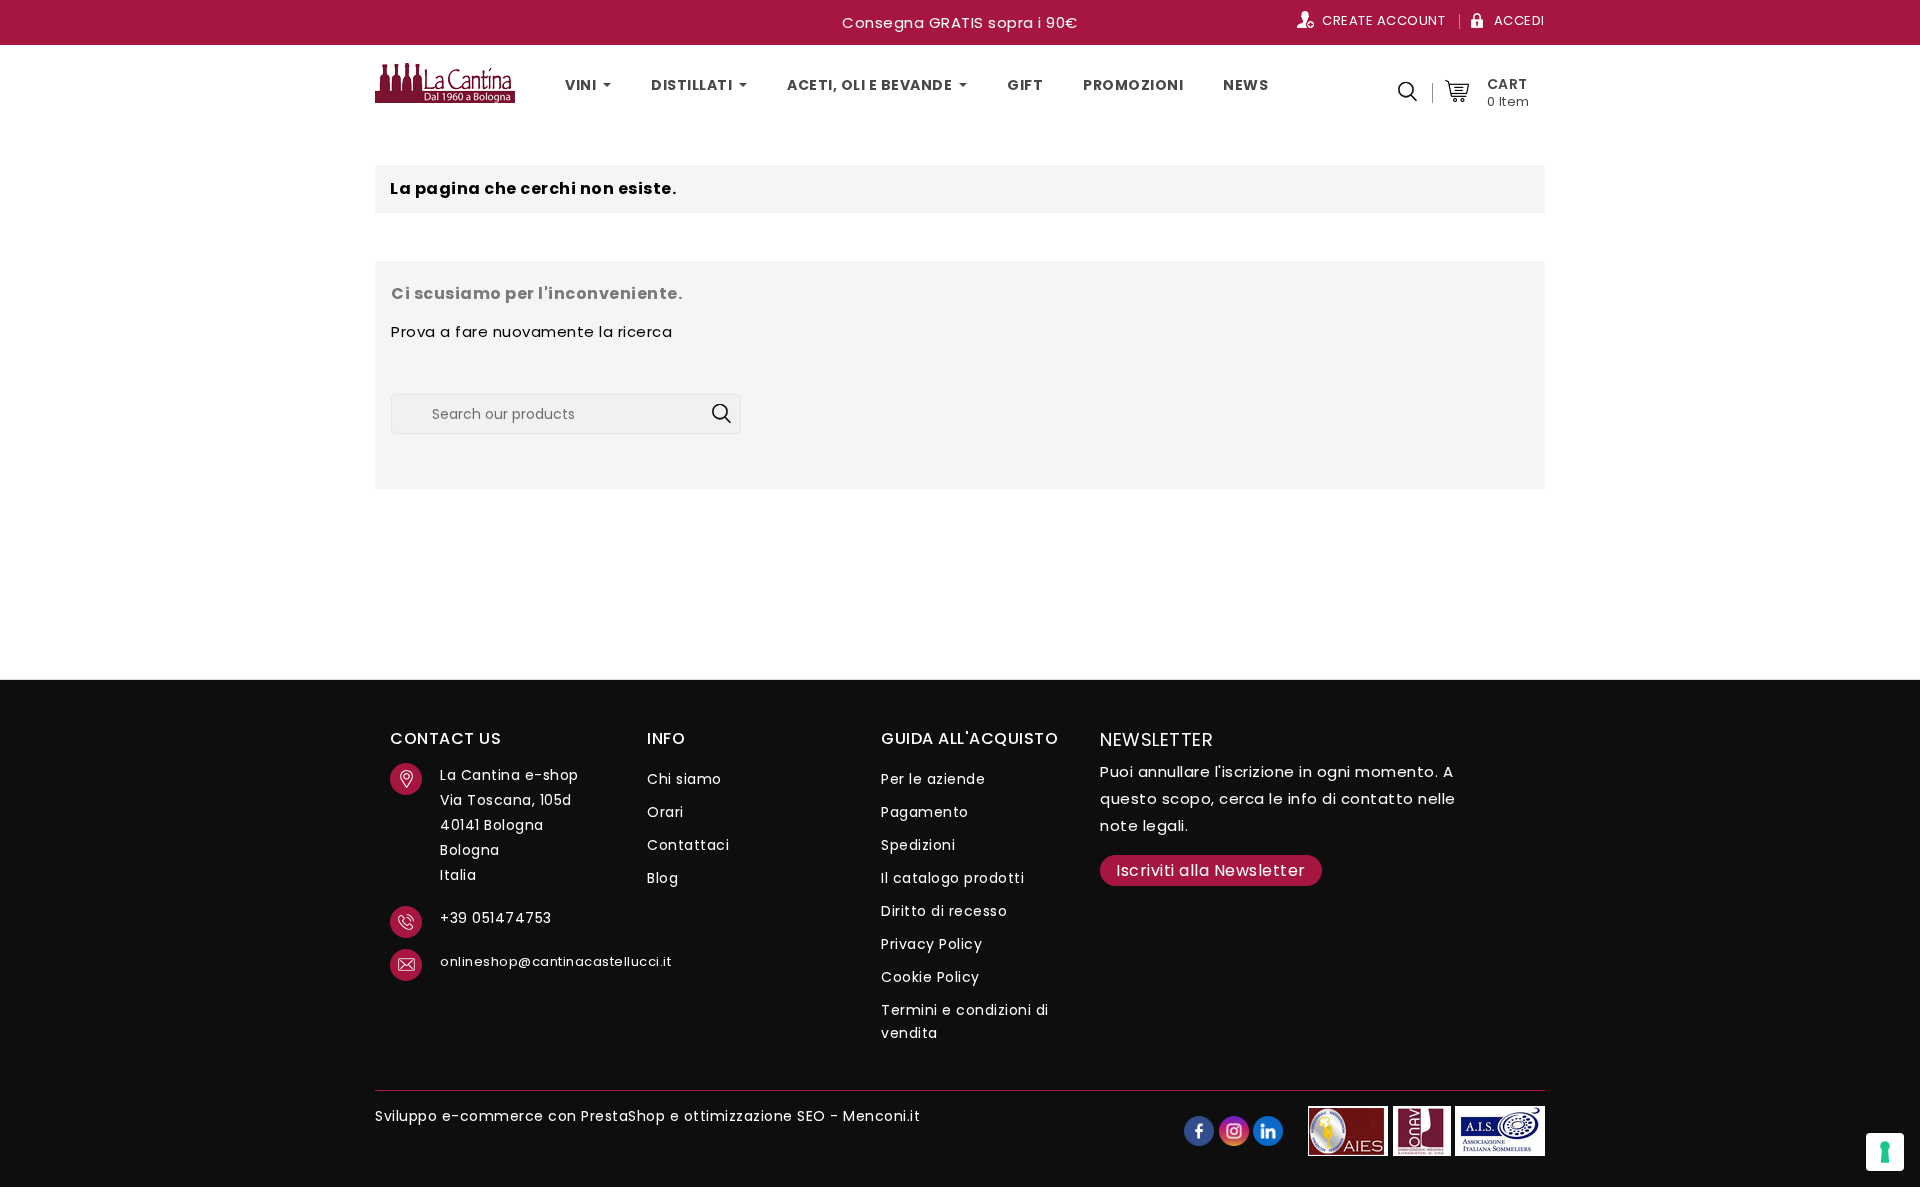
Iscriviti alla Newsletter (1211, 870)
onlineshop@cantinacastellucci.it (528, 961)
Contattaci (688, 845)
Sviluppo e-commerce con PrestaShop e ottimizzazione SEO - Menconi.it (647, 1116)
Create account (1383, 20)
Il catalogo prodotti (952, 878)
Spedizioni (918, 845)
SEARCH (721, 414)
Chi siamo (684, 779)
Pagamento (925, 812)
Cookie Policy (930, 977)
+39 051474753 (496, 918)
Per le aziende (933, 779)
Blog (662, 878)
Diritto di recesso (944, 911)
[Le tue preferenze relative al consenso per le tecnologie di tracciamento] (1885, 1152)
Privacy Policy (931, 944)
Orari (665, 812)
